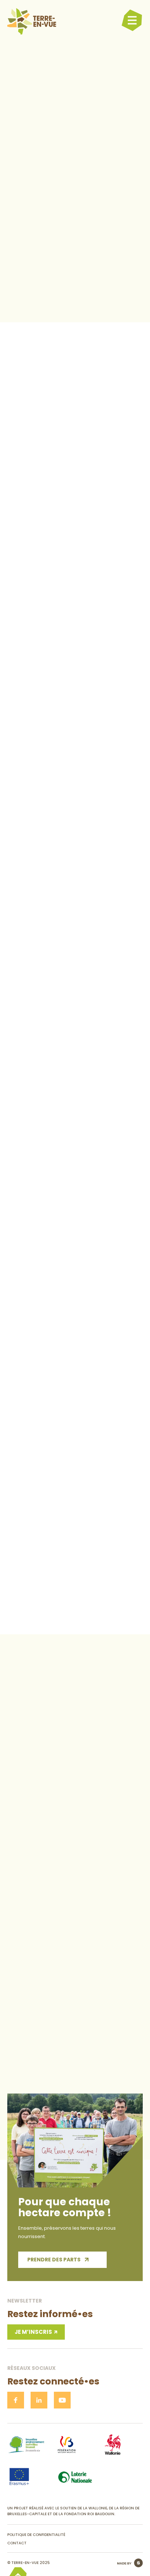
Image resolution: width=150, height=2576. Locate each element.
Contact (79, 420)
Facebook (65, 789)
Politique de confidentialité (36, 2535)
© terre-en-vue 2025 (29, 2563)
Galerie (108, 420)
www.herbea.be (63, 781)
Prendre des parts (54, 2260)
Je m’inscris (33, 2332)
